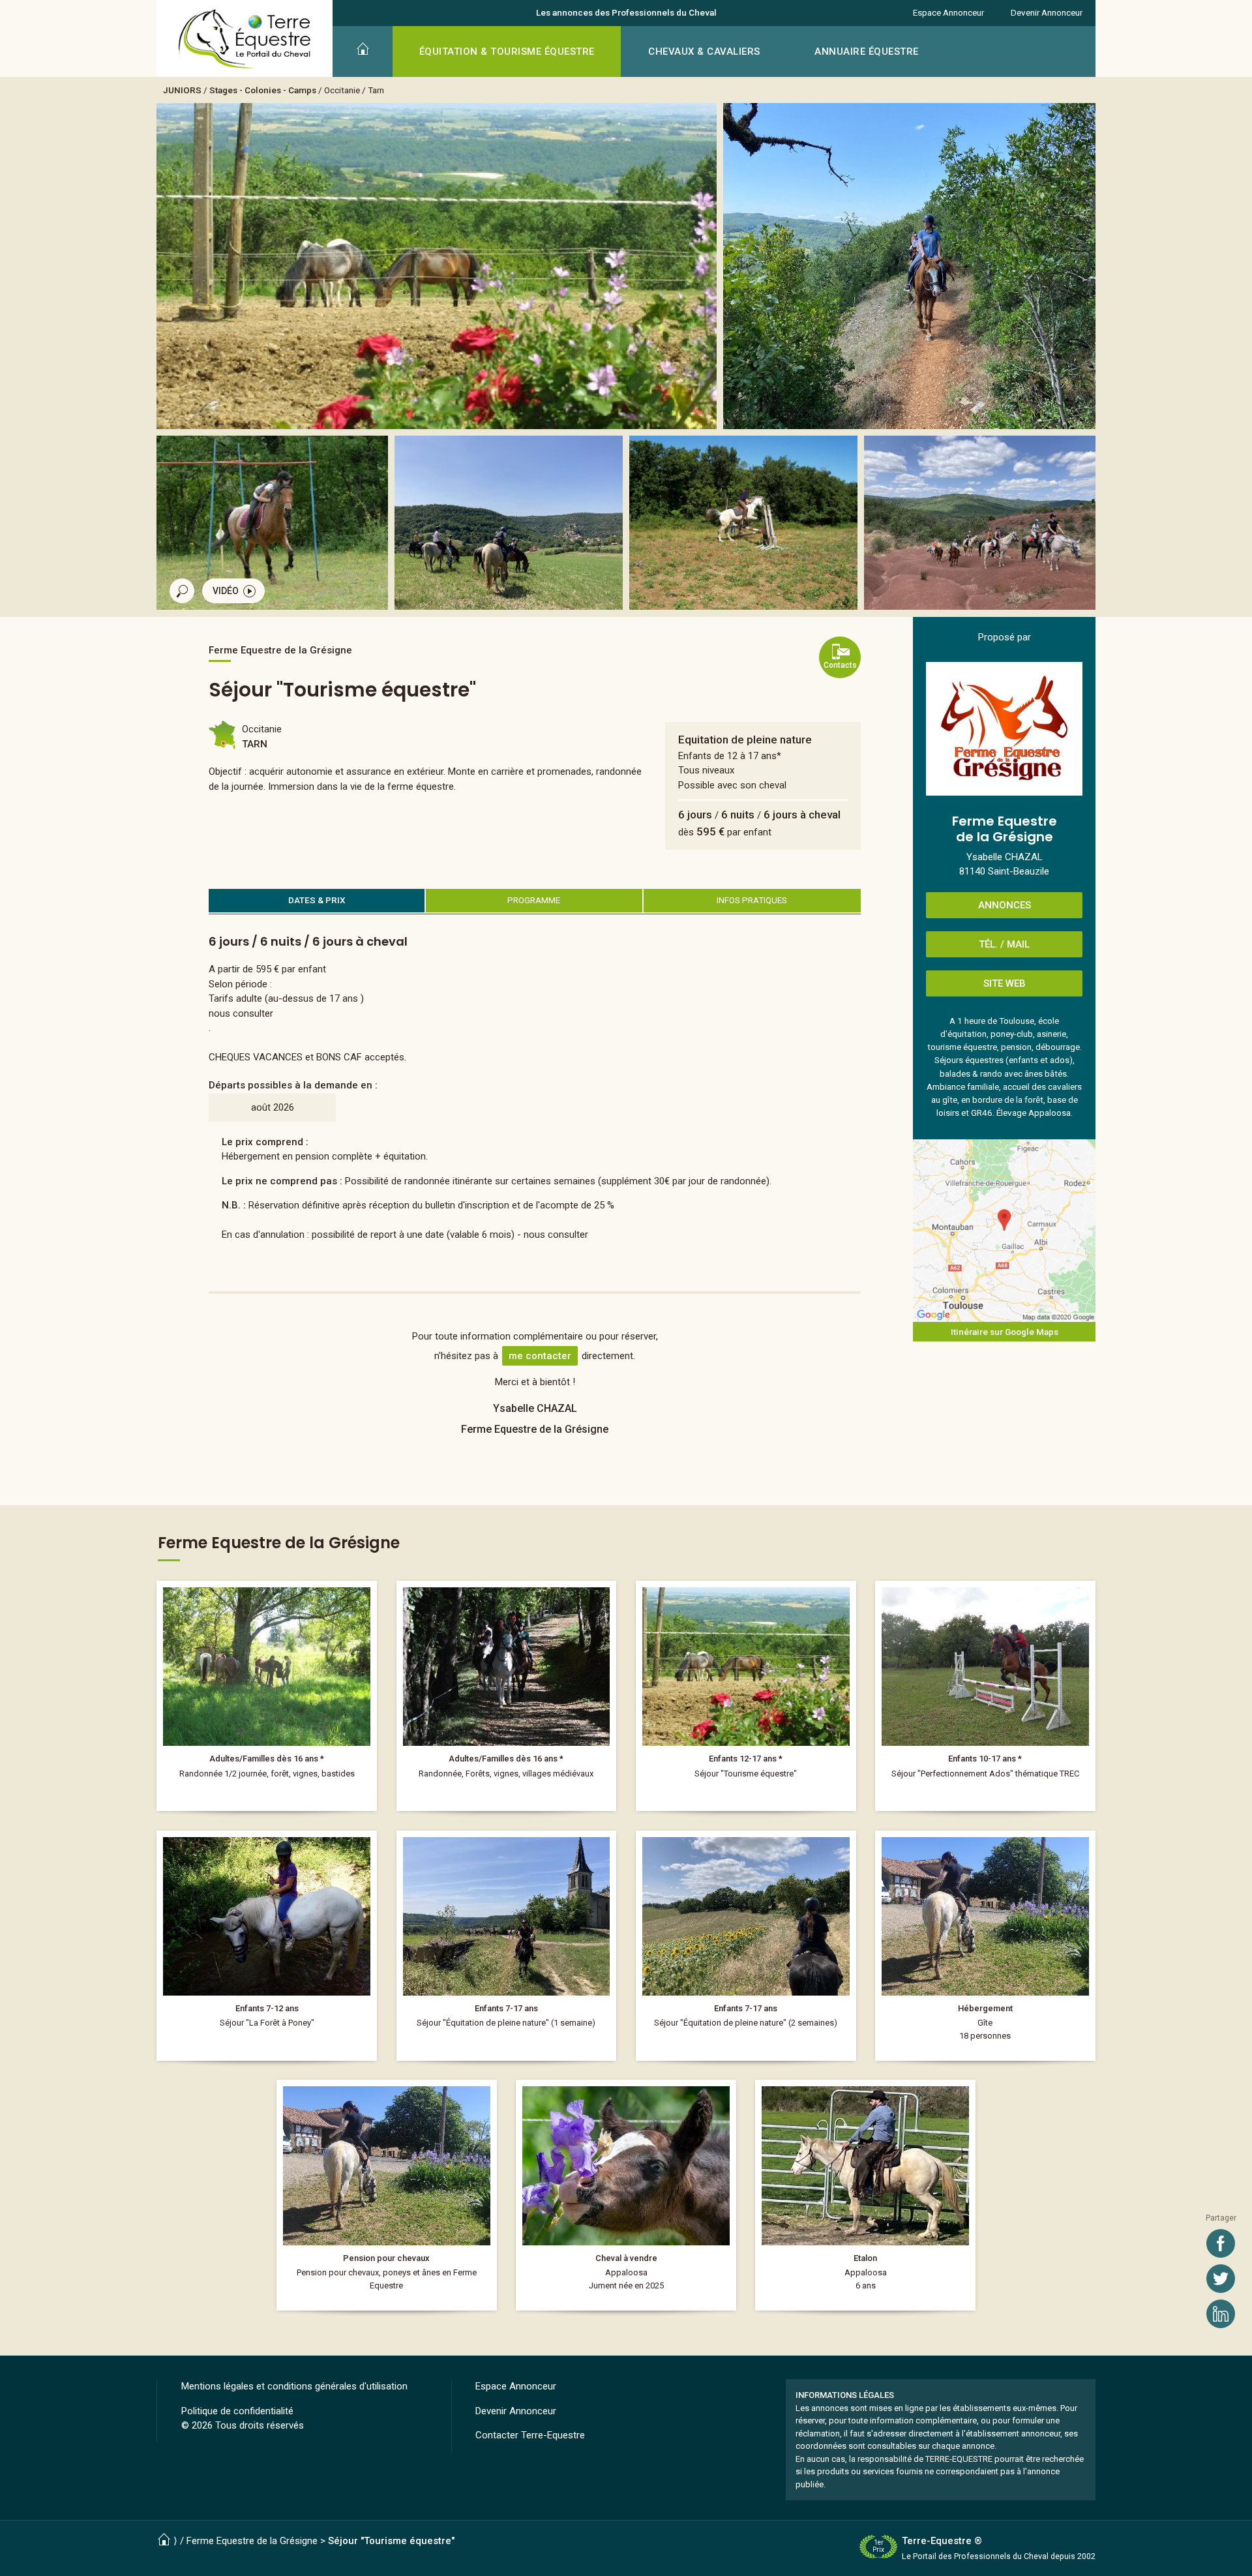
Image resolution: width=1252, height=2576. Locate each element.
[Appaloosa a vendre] (626, 2195)
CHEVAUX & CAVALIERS (704, 52)
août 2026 (273, 1107)
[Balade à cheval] (267, 1696)
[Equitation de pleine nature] (746, 1696)
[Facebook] (1221, 2243)
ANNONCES (1005, 905)
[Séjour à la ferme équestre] (507, 1946)
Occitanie (342, 90)
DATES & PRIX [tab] (317, 900)
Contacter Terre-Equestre (530, 2435)
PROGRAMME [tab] (534, 900)
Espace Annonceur (948, 12)
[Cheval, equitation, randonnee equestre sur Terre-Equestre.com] (245, 39)
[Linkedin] (1221, 2314)
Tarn (376, 90)
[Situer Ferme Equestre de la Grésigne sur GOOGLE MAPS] (1004, 1231)
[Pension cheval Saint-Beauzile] (387, 2195)
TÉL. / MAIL (1004, 944)
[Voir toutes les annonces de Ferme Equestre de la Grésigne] (1004, 729)
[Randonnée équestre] (507, 1696)
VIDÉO (226, 591)
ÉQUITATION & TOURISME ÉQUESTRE (507, 52)
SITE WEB (1005, 983)
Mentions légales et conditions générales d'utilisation (294, 2386)
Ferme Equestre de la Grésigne (252, 2541)
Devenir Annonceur (1047, 12)
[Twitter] (1221, 2279)
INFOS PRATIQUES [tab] (752, 900)
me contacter (540, 1356)
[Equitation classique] (985, 1696)
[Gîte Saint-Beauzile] (985, 1946)
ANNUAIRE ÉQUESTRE (867, 52)
